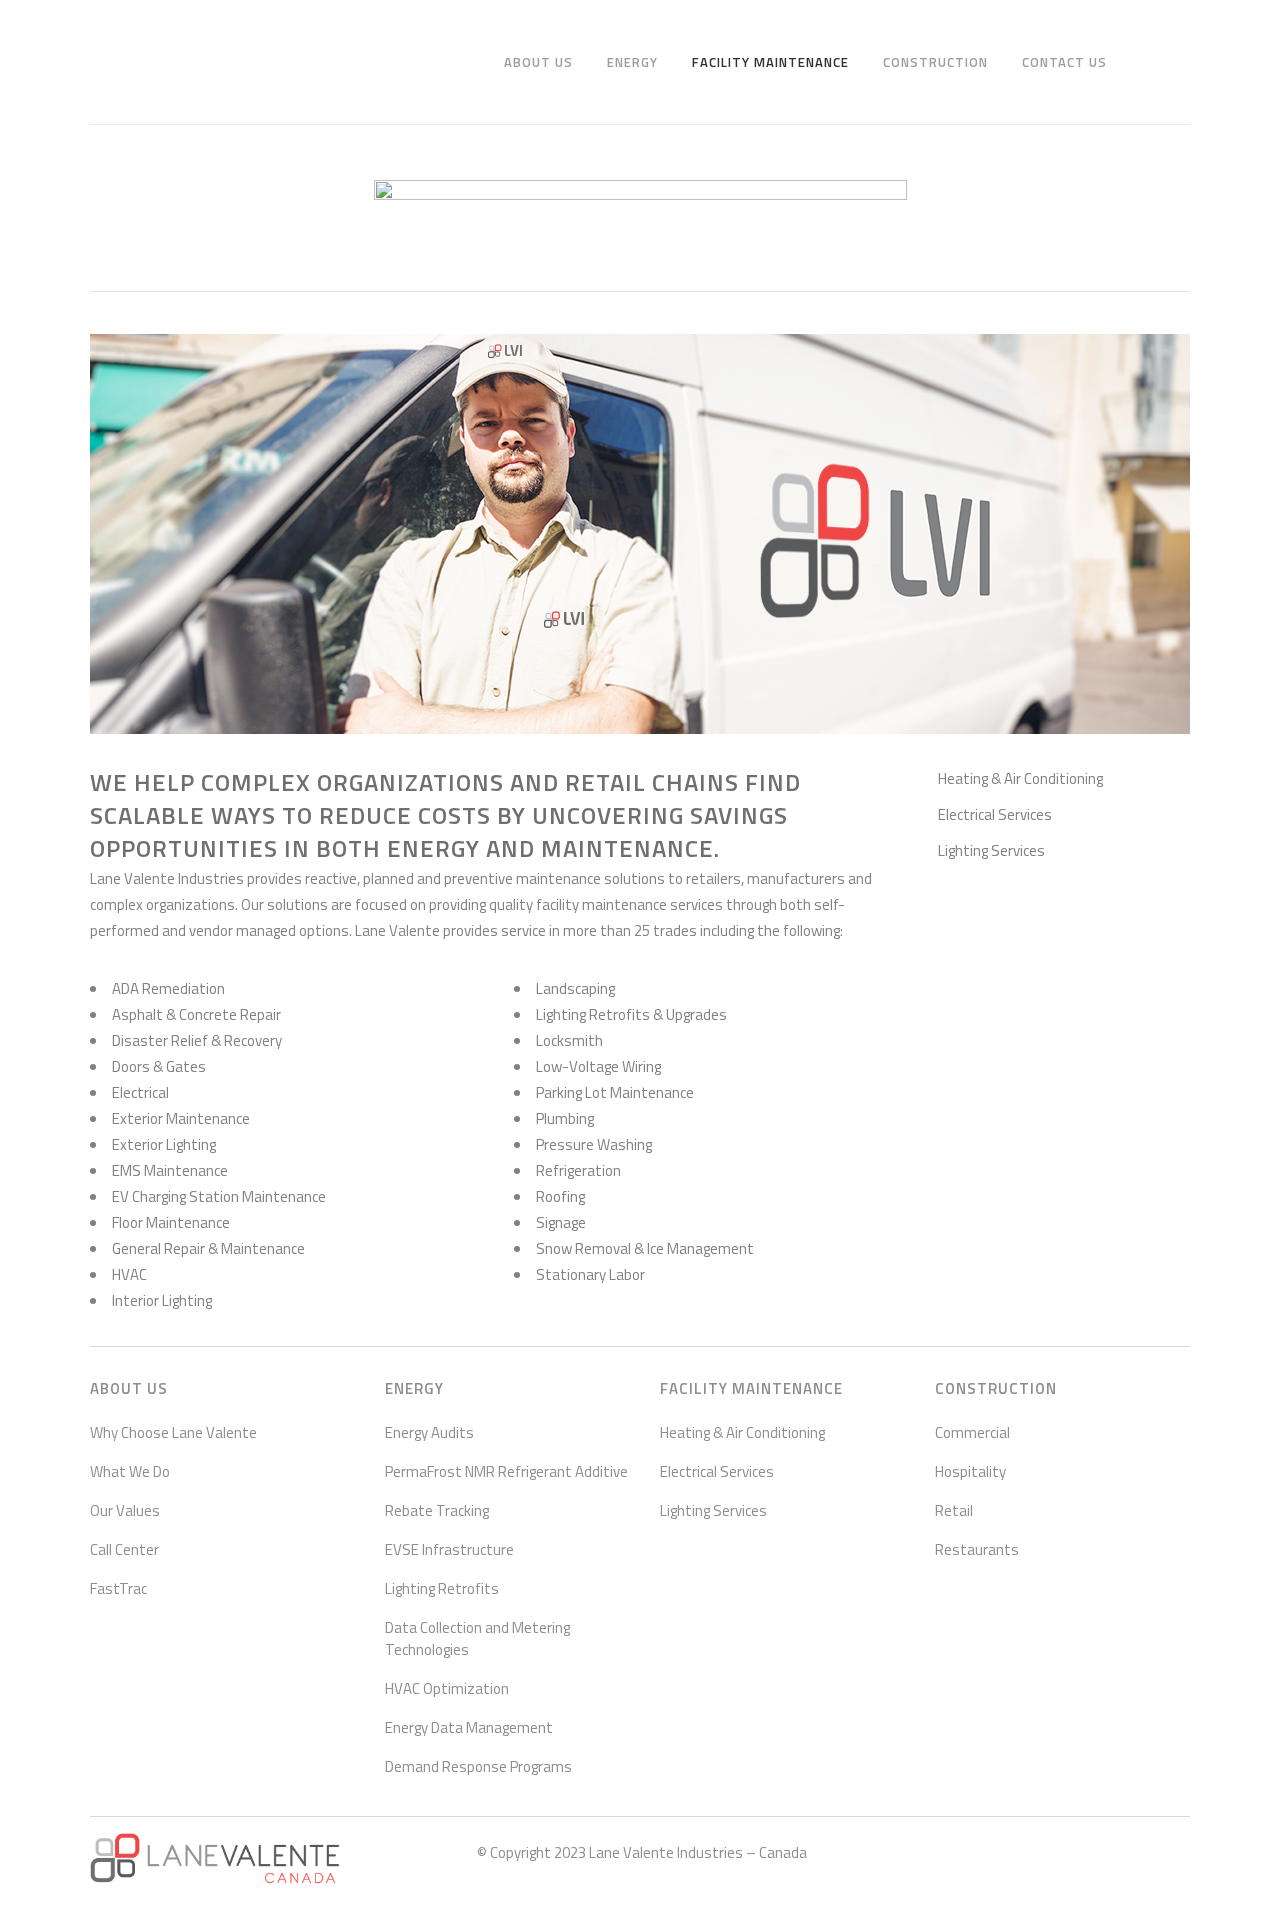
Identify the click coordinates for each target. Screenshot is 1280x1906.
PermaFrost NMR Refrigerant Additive (506, 1472)
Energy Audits (429, 1433)
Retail (954, 1511)
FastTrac (118, 1589)
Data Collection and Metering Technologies (477, 1639)
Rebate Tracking (437, 1511)
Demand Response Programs (478, 1767)
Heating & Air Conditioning (1020, 778)
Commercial (972, 1433)
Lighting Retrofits (442, 1589)
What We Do (130, 1472)
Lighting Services (991, 850)
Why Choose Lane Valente (173, 1433)
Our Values (125, 1511)
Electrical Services (995, 814)
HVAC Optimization (447, 1689)
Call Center (124, 1550)
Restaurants (977, 1550)
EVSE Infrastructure (449, 1550)
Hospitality (970, 1472)
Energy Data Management (469, 1728)
